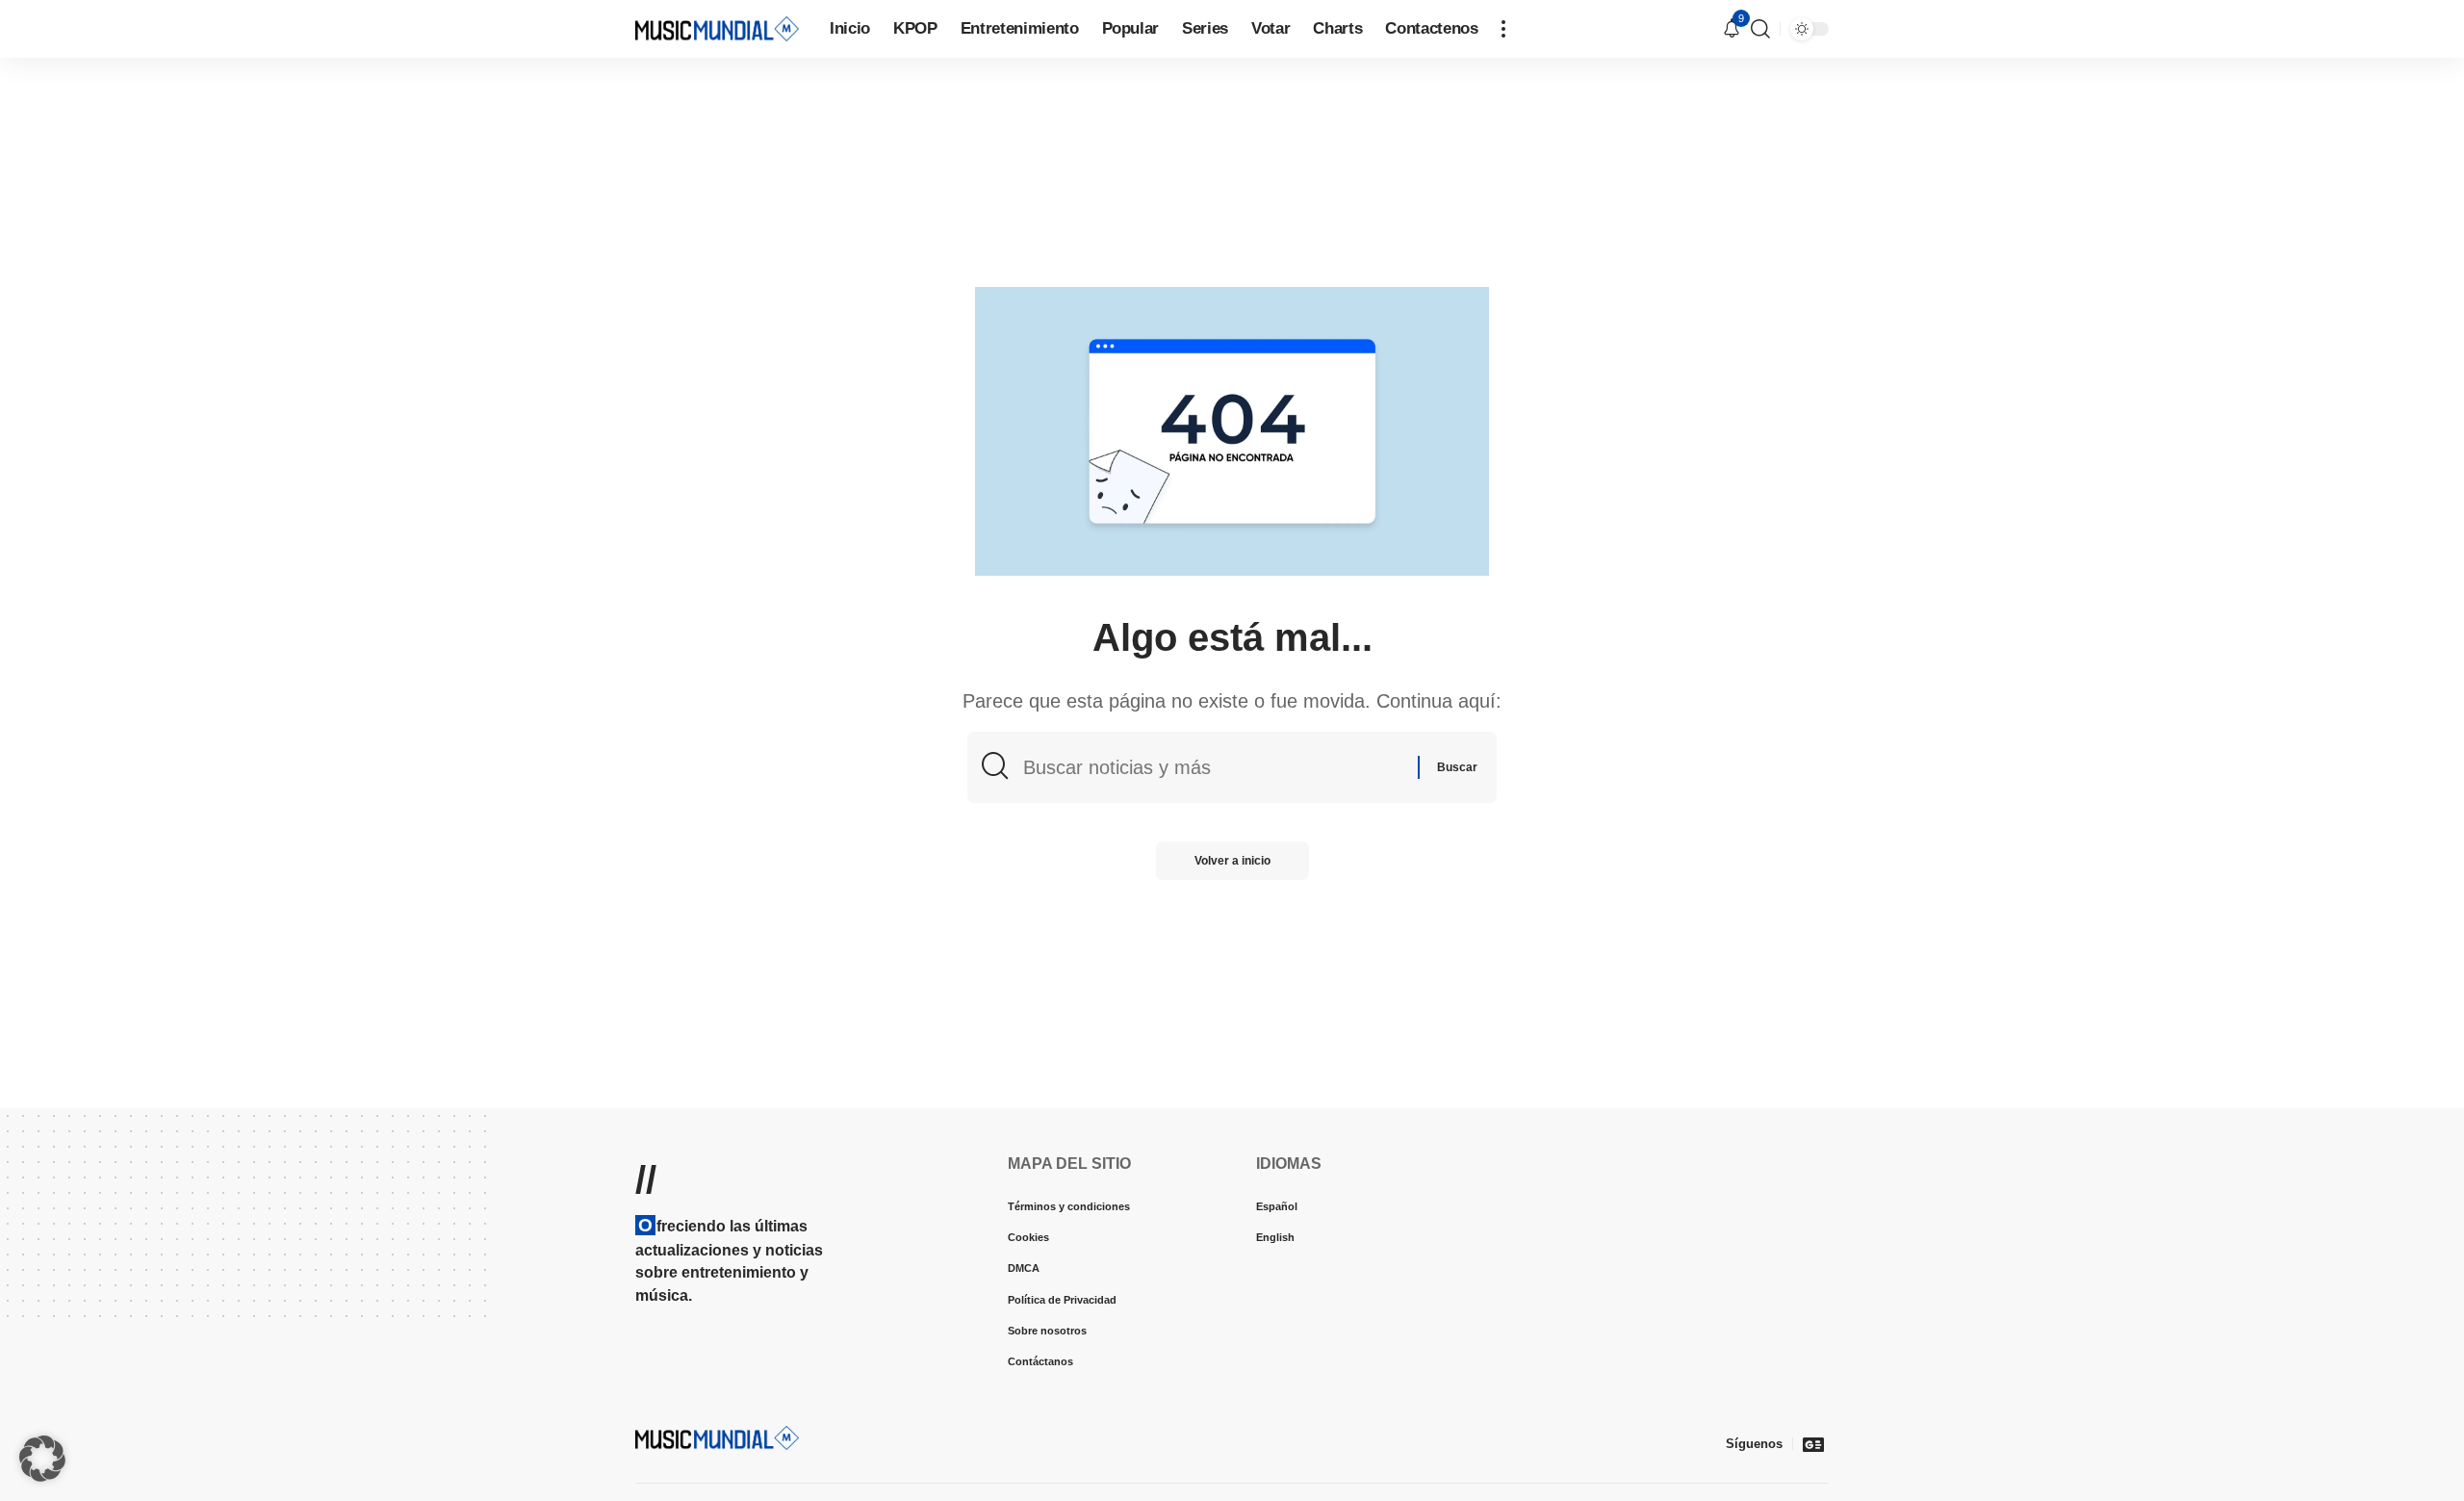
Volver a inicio (1232, 861)
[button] (1503, 29)
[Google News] (1813, 1444)
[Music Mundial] (717, 28)
